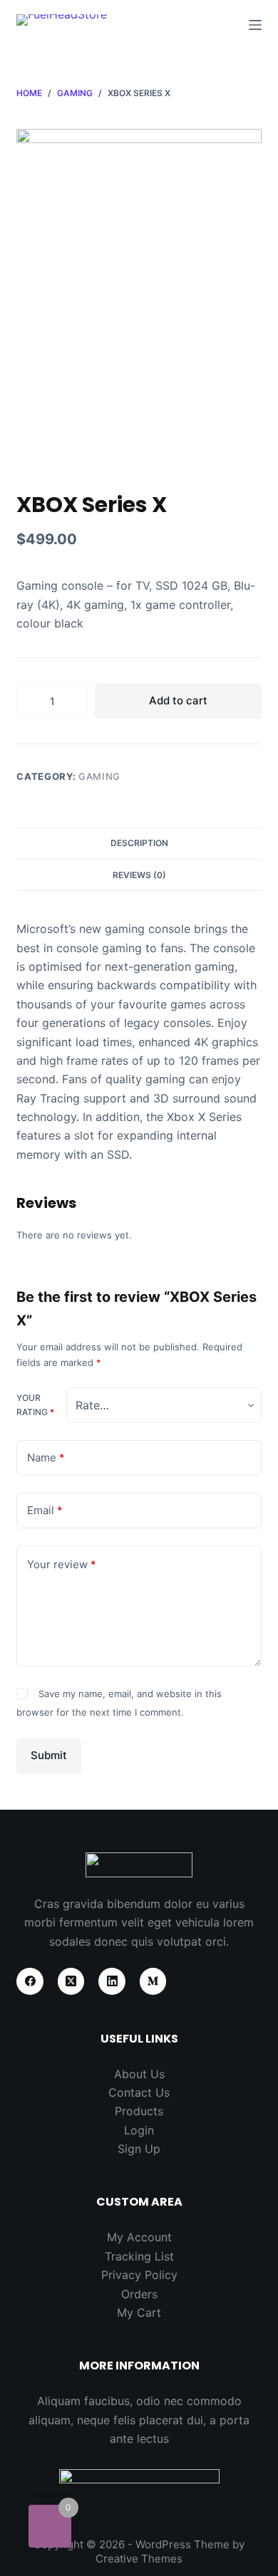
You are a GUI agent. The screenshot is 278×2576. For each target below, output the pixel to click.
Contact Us (139, 2092)
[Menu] (255, 25)
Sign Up (139, 2149)
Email (45, 1510)
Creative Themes (139, 2559)
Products (139, 2111)
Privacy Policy (139, 2275)
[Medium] (153, 1981)
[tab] (139, 843)
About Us (139, 2074)
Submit (49, 1755)
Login (139, 2130)
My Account (139, 2237)
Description (139, 843)
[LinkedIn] (112, 1981)
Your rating (35, 1405)
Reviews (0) (139, 875)
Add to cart (178, 700)
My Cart (139, 2312)
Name (46, 1458)
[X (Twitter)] (71, 1981)
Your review (62, 1564)
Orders (139, 2294)
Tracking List (139, 2256)
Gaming (99, 776)
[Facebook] (30, 1981)
